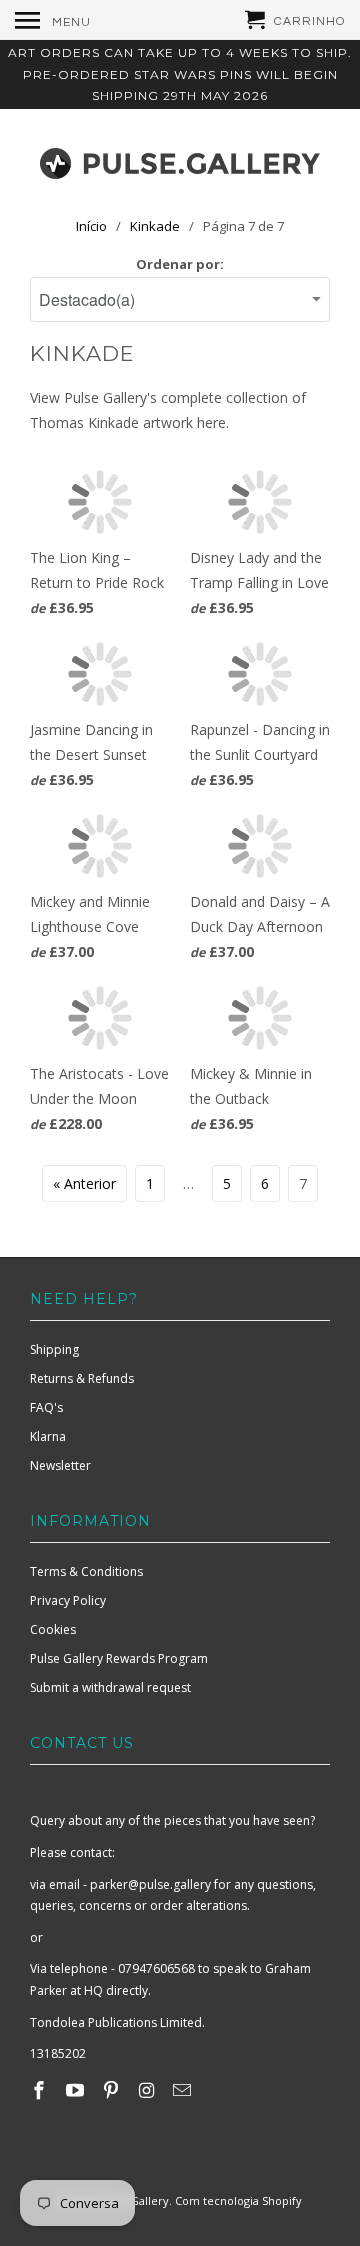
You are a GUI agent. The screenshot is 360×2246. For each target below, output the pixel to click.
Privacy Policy (68, 1600)
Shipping (54, 1349)
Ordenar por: (180, 264)
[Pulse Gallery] (180, 159)
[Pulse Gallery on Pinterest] (113, 2090)
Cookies (53, 1629)
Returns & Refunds (82, 1378)
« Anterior (84, 1183)
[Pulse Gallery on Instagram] (148, 2090)
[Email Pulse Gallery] (184, 2090)
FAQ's (46, 1407)
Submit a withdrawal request (110, 1687)
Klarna (48, 1436)
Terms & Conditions (86, 1571)
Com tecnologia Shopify (238, 2200)
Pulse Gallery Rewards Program (119, 1658)
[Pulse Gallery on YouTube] (77, 2090)
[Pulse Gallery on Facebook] (41, 2090)
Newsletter (60, 1465)
